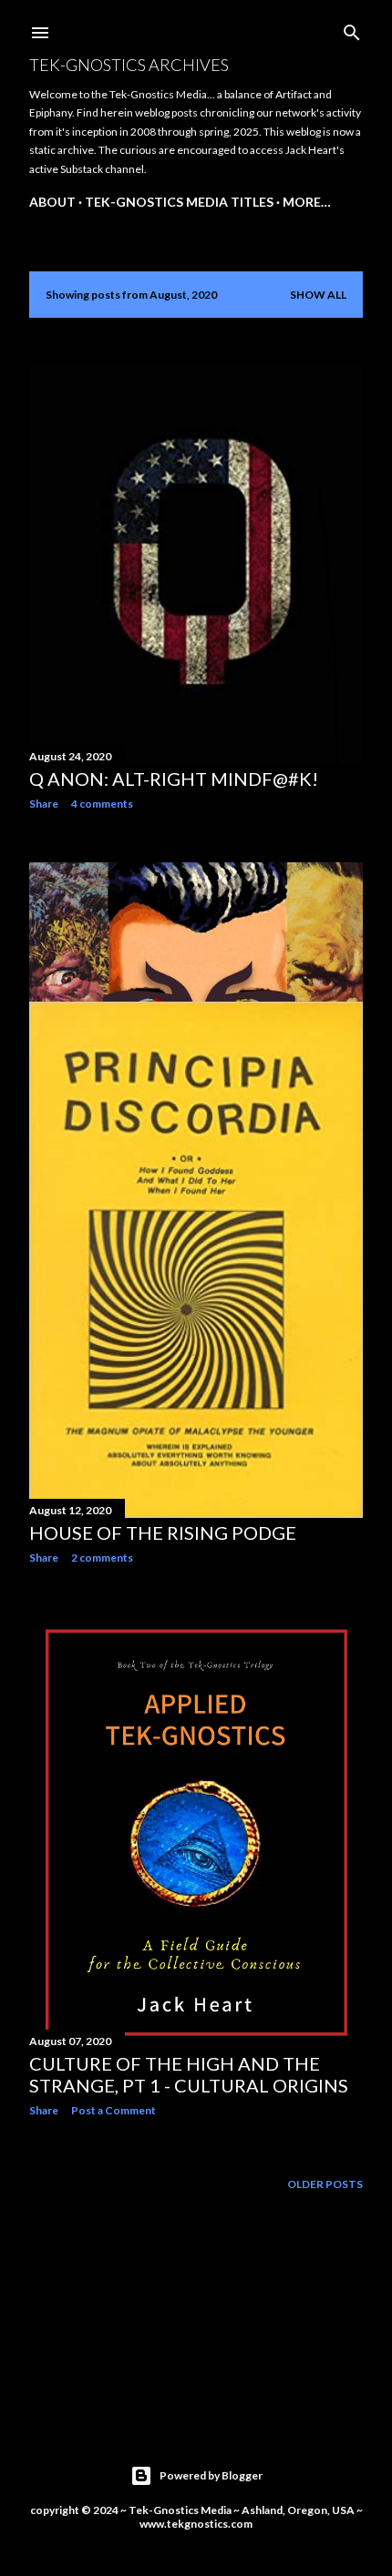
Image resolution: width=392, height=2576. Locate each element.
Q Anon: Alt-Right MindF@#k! (174, 779)
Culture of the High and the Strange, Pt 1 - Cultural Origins (189, 2074)
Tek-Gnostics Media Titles (179, 202)
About (52, 202)
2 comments (102, 1558)
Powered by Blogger (211, 2475)
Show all (318, 295)
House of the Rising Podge (163, 1532)
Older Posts (325, 2184)
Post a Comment (113, 2110)
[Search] (352, 29)
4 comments (102, 804)
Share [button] (44, 804)
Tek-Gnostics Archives (129, 65)
